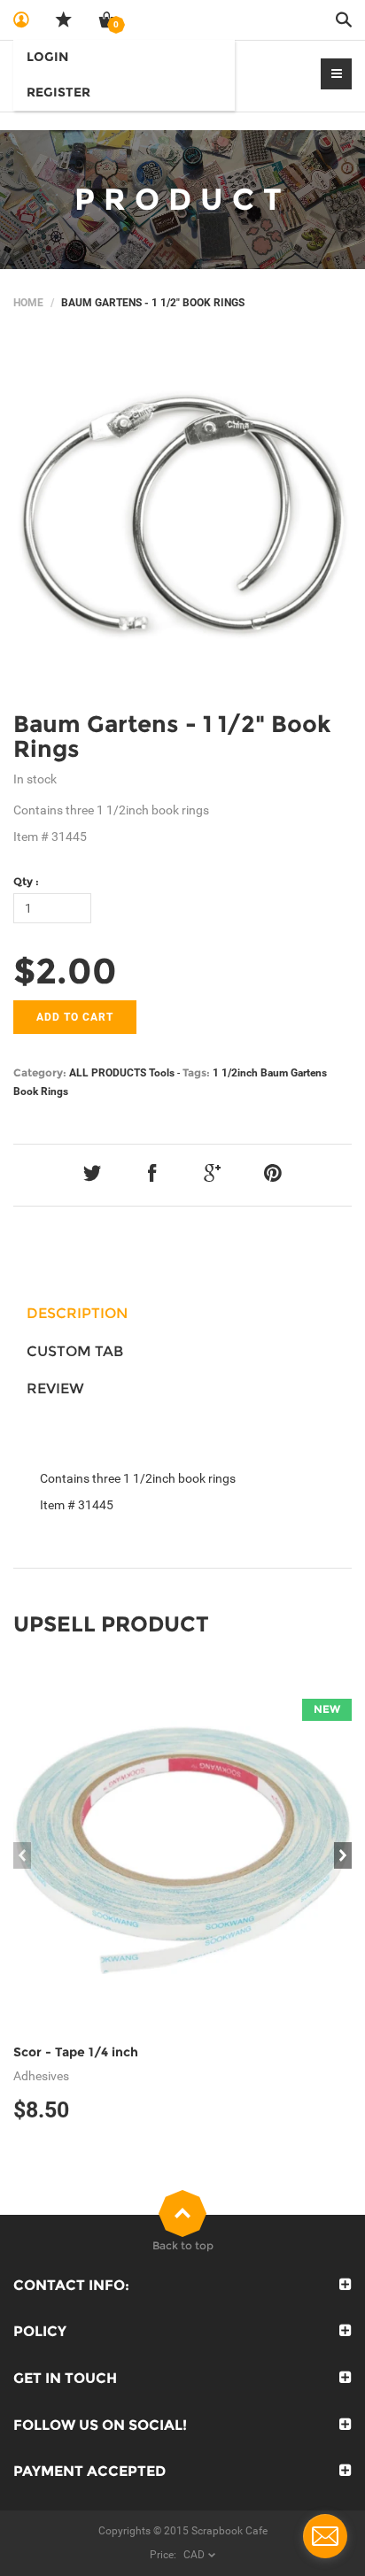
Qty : (26, 881)
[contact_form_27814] (325, 2536)
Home (28, 303)
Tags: (196, 1072)
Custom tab (75, 1351)
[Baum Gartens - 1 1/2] (182, 516)
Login (47, 57)
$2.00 (65, 971)
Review (55, 1388)
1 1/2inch (235, 1073)
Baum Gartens (294, 1073)
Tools (162, 1073)
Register (58, 92)
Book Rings (41, 1091)
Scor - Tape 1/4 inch (76, 2052)
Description (77, 1313)
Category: (40, 1072)
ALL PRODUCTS (108, 1073)
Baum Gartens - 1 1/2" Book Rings (172, 737)
